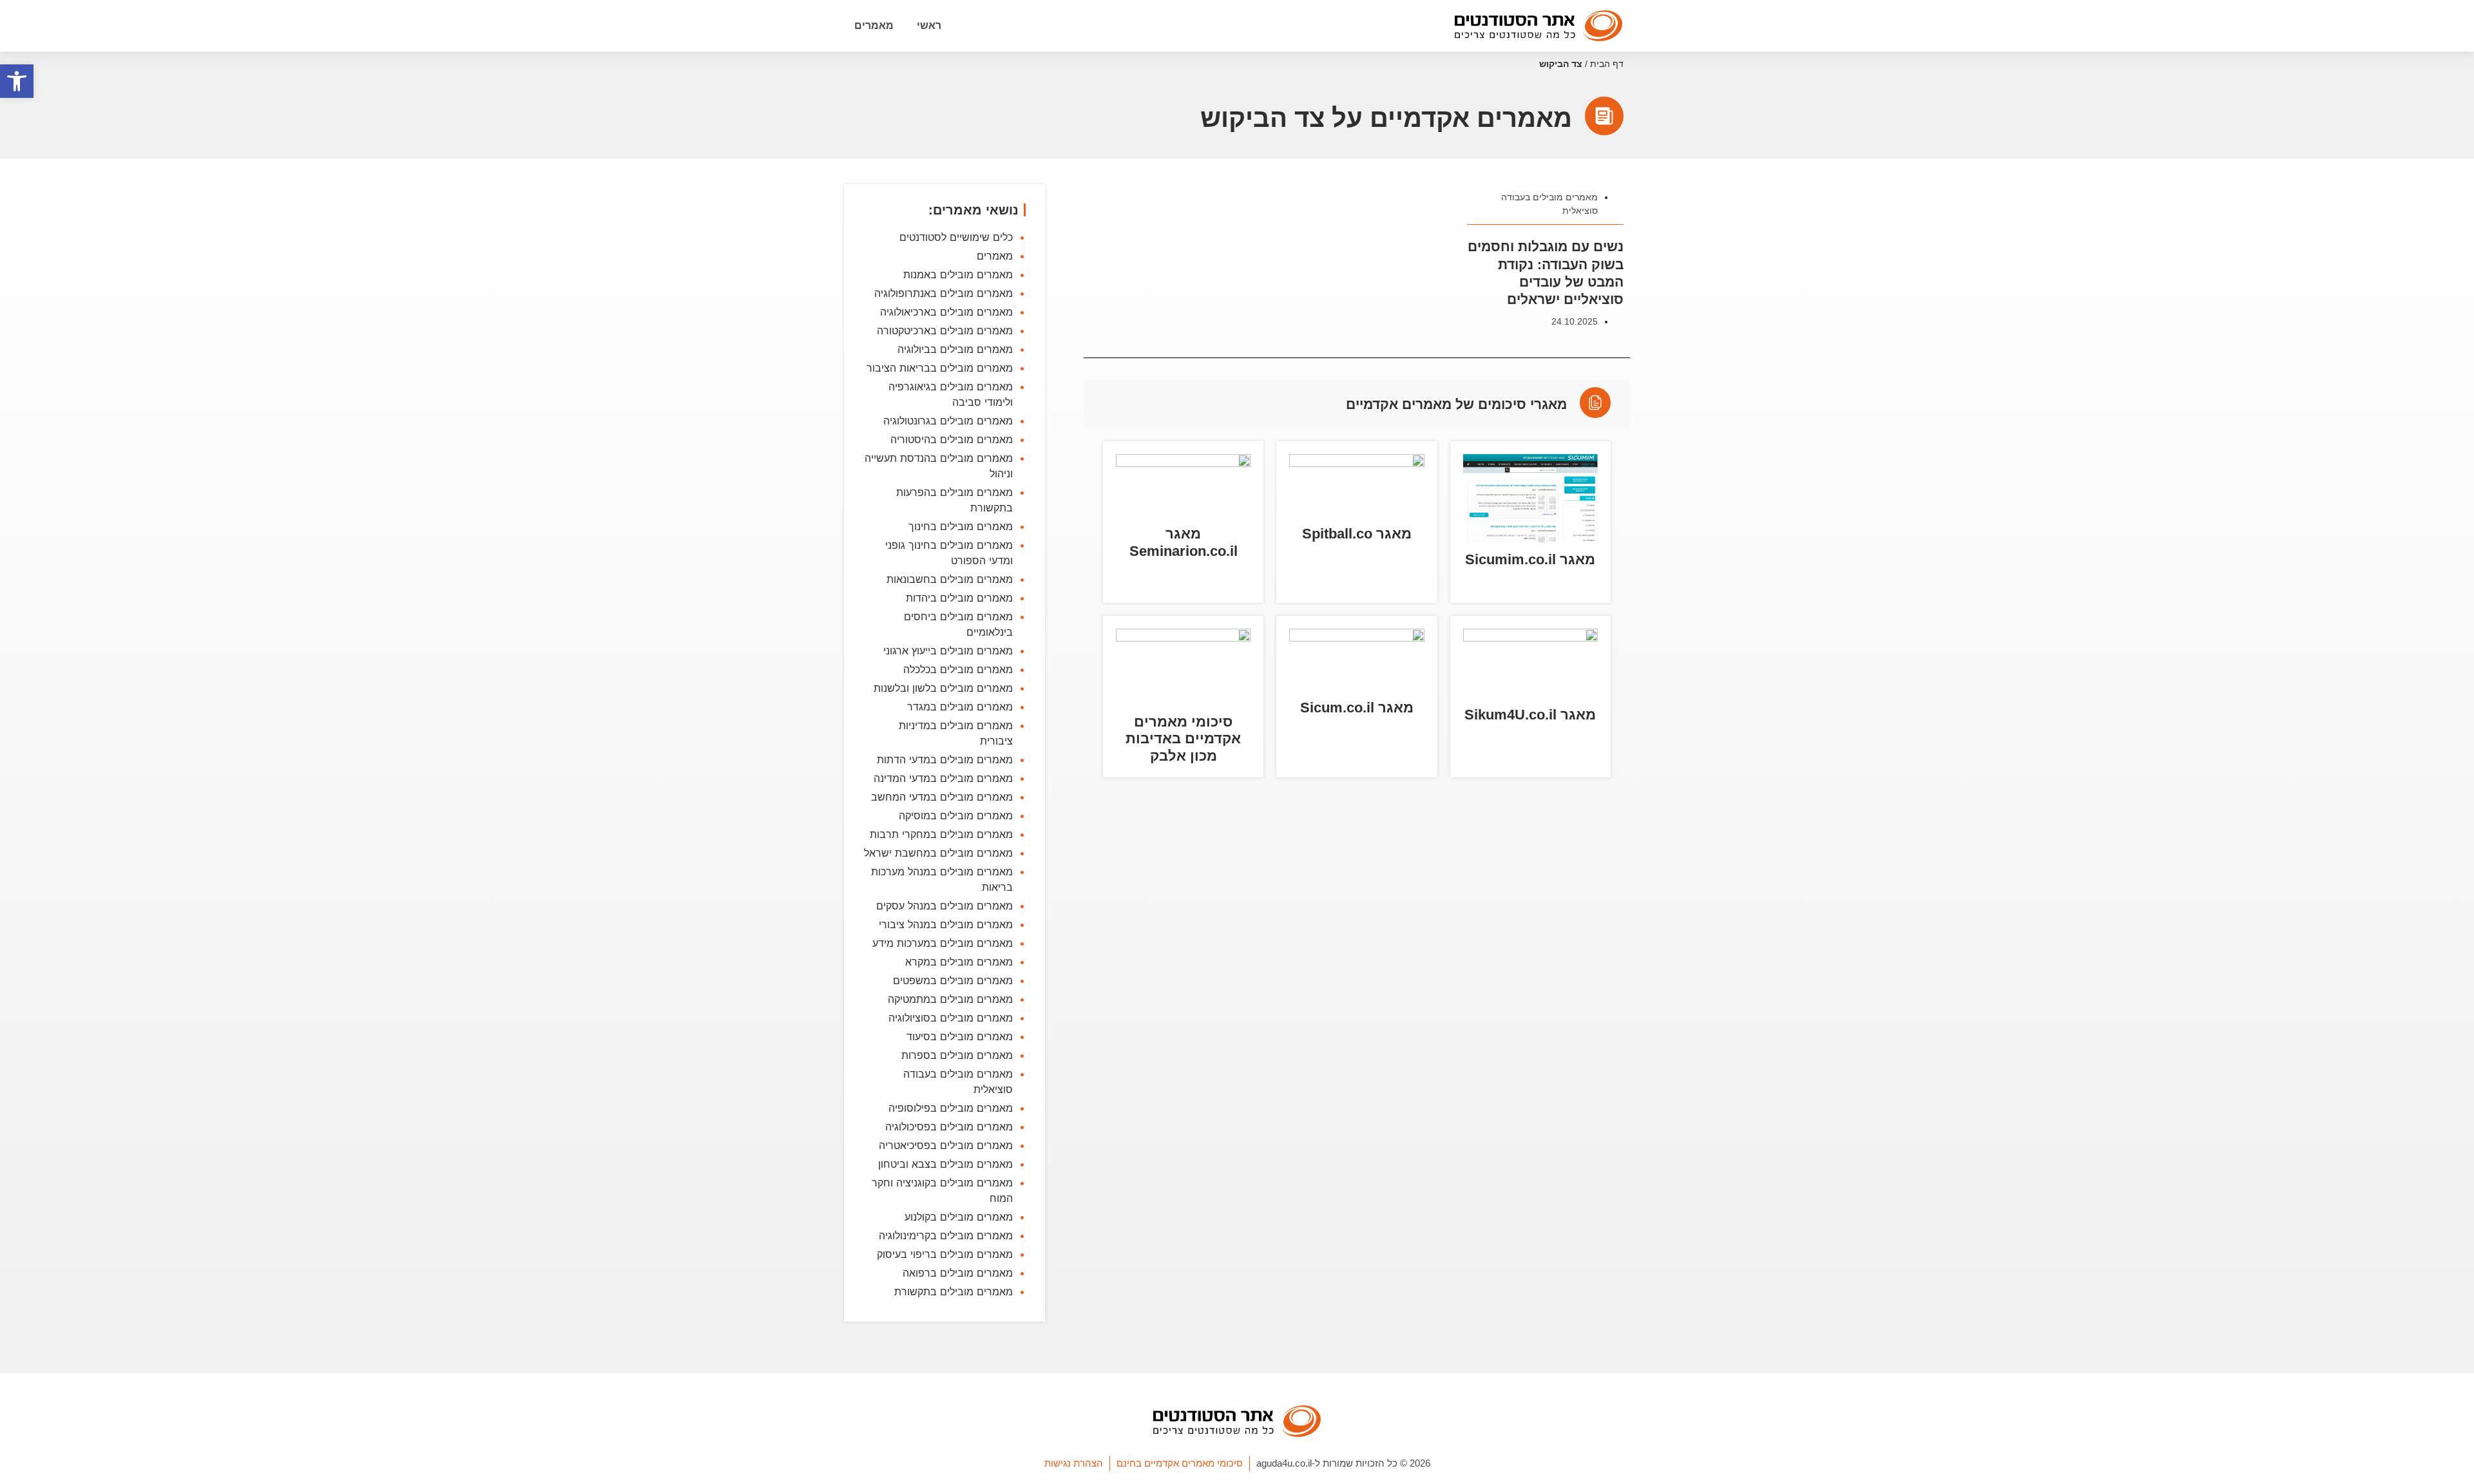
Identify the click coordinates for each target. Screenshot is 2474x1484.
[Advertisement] (1357, 976)
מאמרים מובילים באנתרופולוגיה (944, 293)
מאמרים (874, 25)
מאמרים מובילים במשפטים (953, 980)
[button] (17, 81)
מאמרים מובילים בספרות (957, 1055)
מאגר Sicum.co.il (1357, 708)
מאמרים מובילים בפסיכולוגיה (949, 1127)
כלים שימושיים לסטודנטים (956, 237)
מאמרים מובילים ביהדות (959, 598)
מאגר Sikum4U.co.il (1530, 715)
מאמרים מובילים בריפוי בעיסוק (945, 1254)
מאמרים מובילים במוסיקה (956, 815)
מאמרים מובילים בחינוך (961, 526)
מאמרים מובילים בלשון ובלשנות (943, 688)
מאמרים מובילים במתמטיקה (950, 999)
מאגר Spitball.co (1357, 534)
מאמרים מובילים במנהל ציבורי (946, 924)
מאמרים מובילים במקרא (959, 962)
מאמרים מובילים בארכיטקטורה (945, 330)
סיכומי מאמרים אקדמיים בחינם (1180, 1463)
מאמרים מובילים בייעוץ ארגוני (948, 651)
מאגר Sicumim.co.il (1530, 559)
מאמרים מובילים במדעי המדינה (943, 778)
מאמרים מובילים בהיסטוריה (952, 439)
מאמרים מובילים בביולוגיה (955, 349)
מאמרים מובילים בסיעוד (960, 1036)
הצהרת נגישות (1074, 1463)
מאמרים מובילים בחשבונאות (950, 579)
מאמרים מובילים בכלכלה (958, 669)
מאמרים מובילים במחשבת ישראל (938, 853)
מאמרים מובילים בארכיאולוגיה (946, 312)
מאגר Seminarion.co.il (1184, 542)
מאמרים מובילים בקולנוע (959, 1217)
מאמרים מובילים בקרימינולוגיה (946, 1235)
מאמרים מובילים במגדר (960, 707)
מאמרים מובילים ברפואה (958, 1273)
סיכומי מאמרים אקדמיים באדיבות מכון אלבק (1183, 739)
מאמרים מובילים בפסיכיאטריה (946, 1145)
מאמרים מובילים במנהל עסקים (945, 906)
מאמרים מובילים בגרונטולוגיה (948, 421)
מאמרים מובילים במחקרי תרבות (941, 834)
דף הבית (1607, 64)
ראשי (929, 25)
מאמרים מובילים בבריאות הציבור (940, 368)
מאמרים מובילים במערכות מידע (943, 943)
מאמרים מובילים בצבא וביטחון (945, 1164)
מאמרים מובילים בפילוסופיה (951, 1108)
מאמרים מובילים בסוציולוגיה (951, 1018)
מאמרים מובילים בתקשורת (954, 1291)
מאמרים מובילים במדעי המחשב (942, 797)
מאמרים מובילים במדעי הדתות (945, 759)
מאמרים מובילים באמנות (958, 274)
